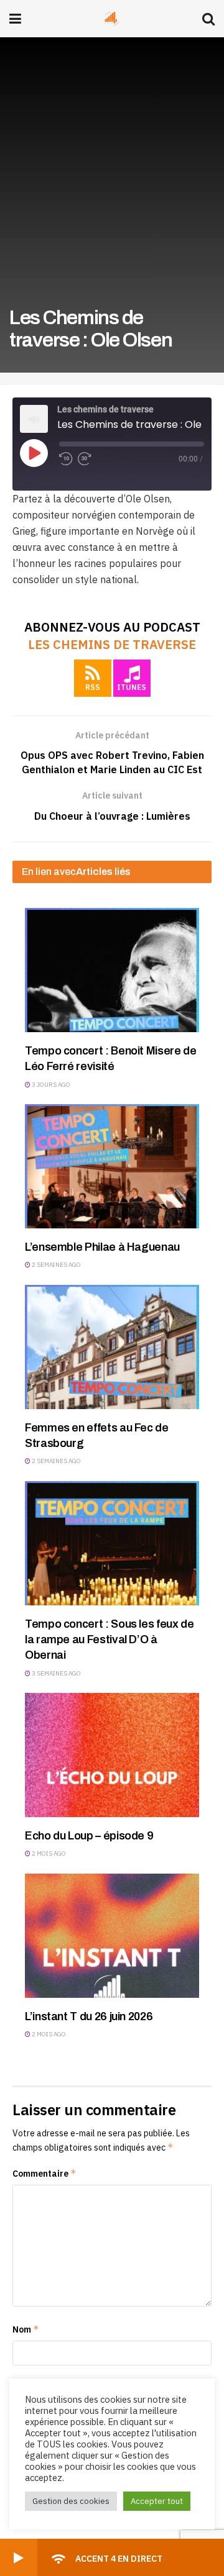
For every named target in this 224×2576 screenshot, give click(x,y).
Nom (26, 2329)
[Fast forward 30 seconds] (85, 459)
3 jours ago (50, 1085)
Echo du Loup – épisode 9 (89, 1836)
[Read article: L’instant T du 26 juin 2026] (112, 1936)
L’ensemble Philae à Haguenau (102, 1247)
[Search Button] (208, 19)
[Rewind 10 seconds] (66, 459)
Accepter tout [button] (157, 2501)
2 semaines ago (56, 1265)
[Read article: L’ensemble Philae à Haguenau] (112, 1166)
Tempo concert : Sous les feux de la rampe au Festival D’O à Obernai (109, 1639)
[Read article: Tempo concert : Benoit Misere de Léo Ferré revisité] (112, 970)
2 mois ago (48, 1853)
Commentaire (44, 2173)
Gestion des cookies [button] (71, 2501)
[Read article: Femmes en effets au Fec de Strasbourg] (112, 1347)
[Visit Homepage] (112, 19)
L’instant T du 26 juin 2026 (89, 2016)
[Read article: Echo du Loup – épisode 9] (112, 1755)
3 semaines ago (56, 1673)
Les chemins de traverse (112, 644)
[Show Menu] (15, 19)
